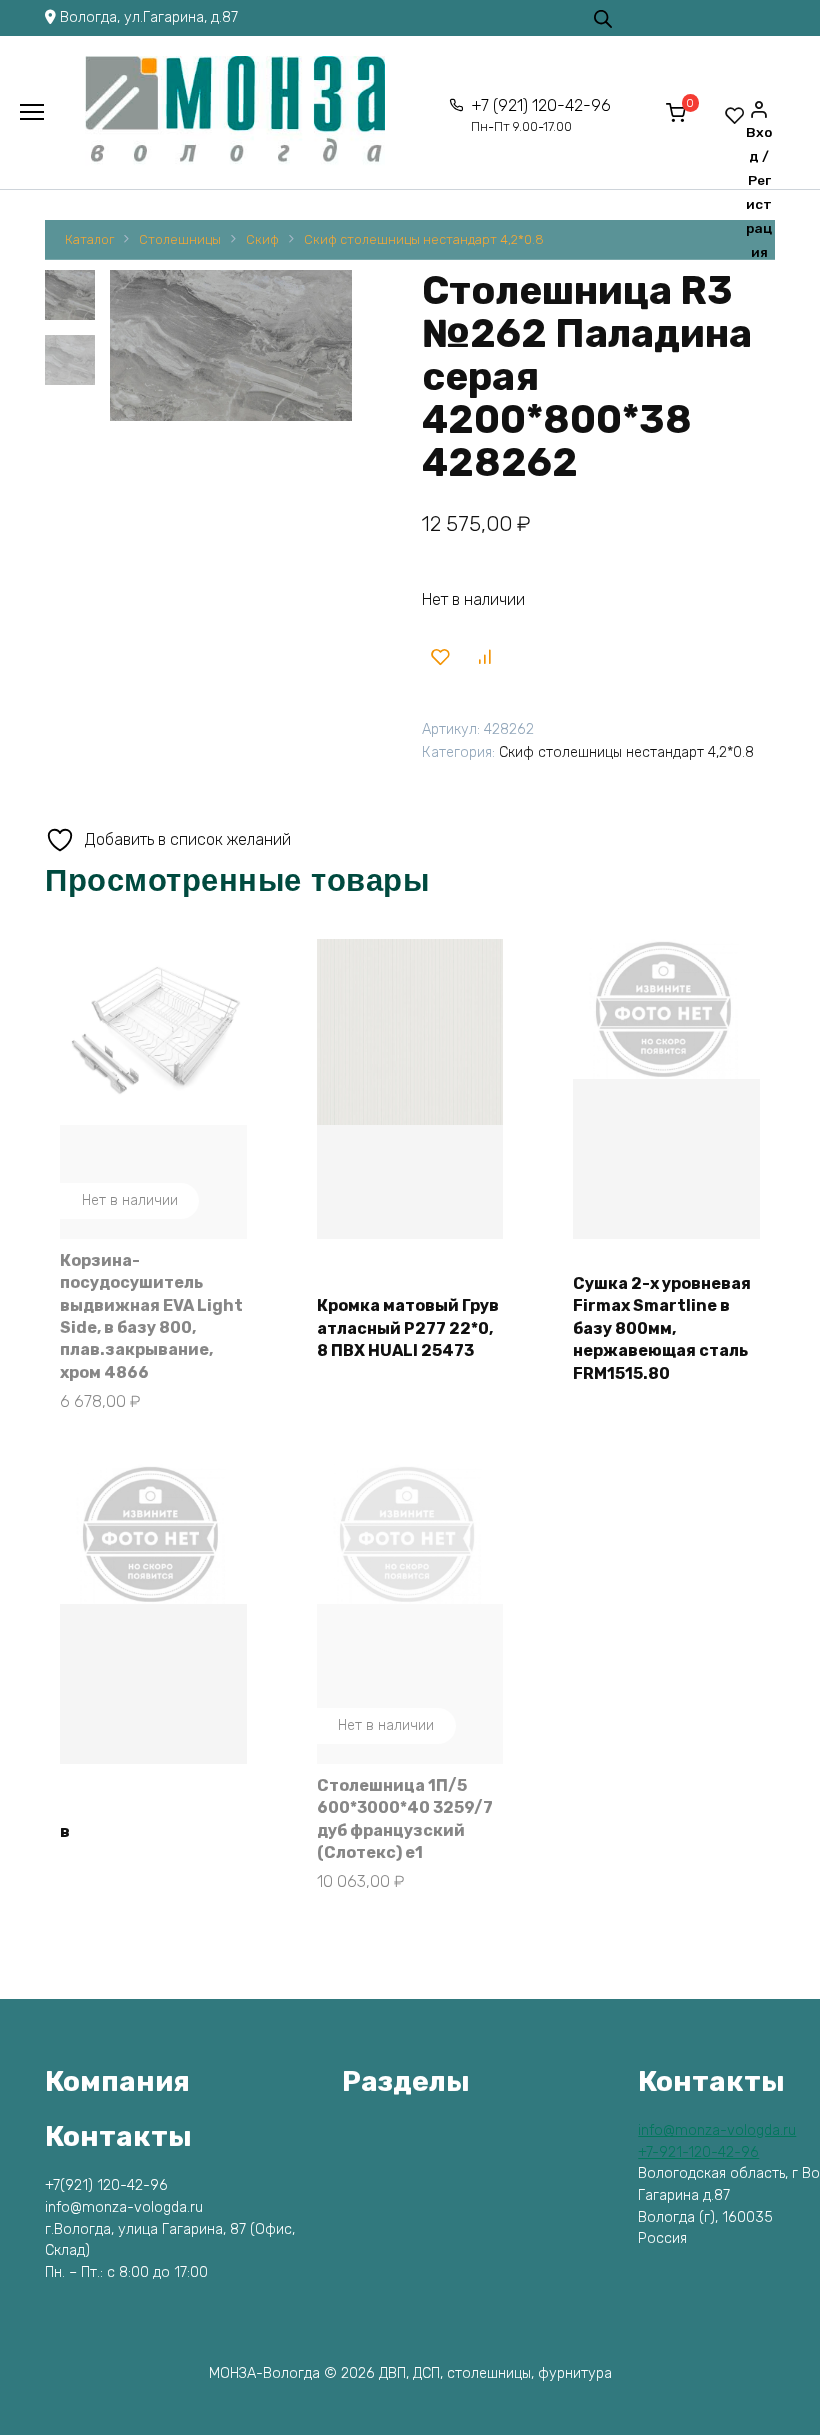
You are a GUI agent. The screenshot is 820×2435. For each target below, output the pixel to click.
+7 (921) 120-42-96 (541, 115)
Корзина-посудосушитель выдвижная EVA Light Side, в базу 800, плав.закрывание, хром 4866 (151, 1316)
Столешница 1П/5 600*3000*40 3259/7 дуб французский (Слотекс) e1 (405, 1819)
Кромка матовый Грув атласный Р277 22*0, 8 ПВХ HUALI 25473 (408, 1328)
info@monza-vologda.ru (717, 2130)
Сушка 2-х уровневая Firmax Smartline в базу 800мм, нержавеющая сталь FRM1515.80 (662, 1328)
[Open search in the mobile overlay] (603, 17)
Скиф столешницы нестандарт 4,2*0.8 (424, 239)
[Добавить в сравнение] (484, 657)
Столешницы (180, 239)
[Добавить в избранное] (441, 657)
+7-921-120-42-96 (698, 2152)
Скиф (262, 239)
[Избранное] (735, 115)
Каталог (89, 239)
